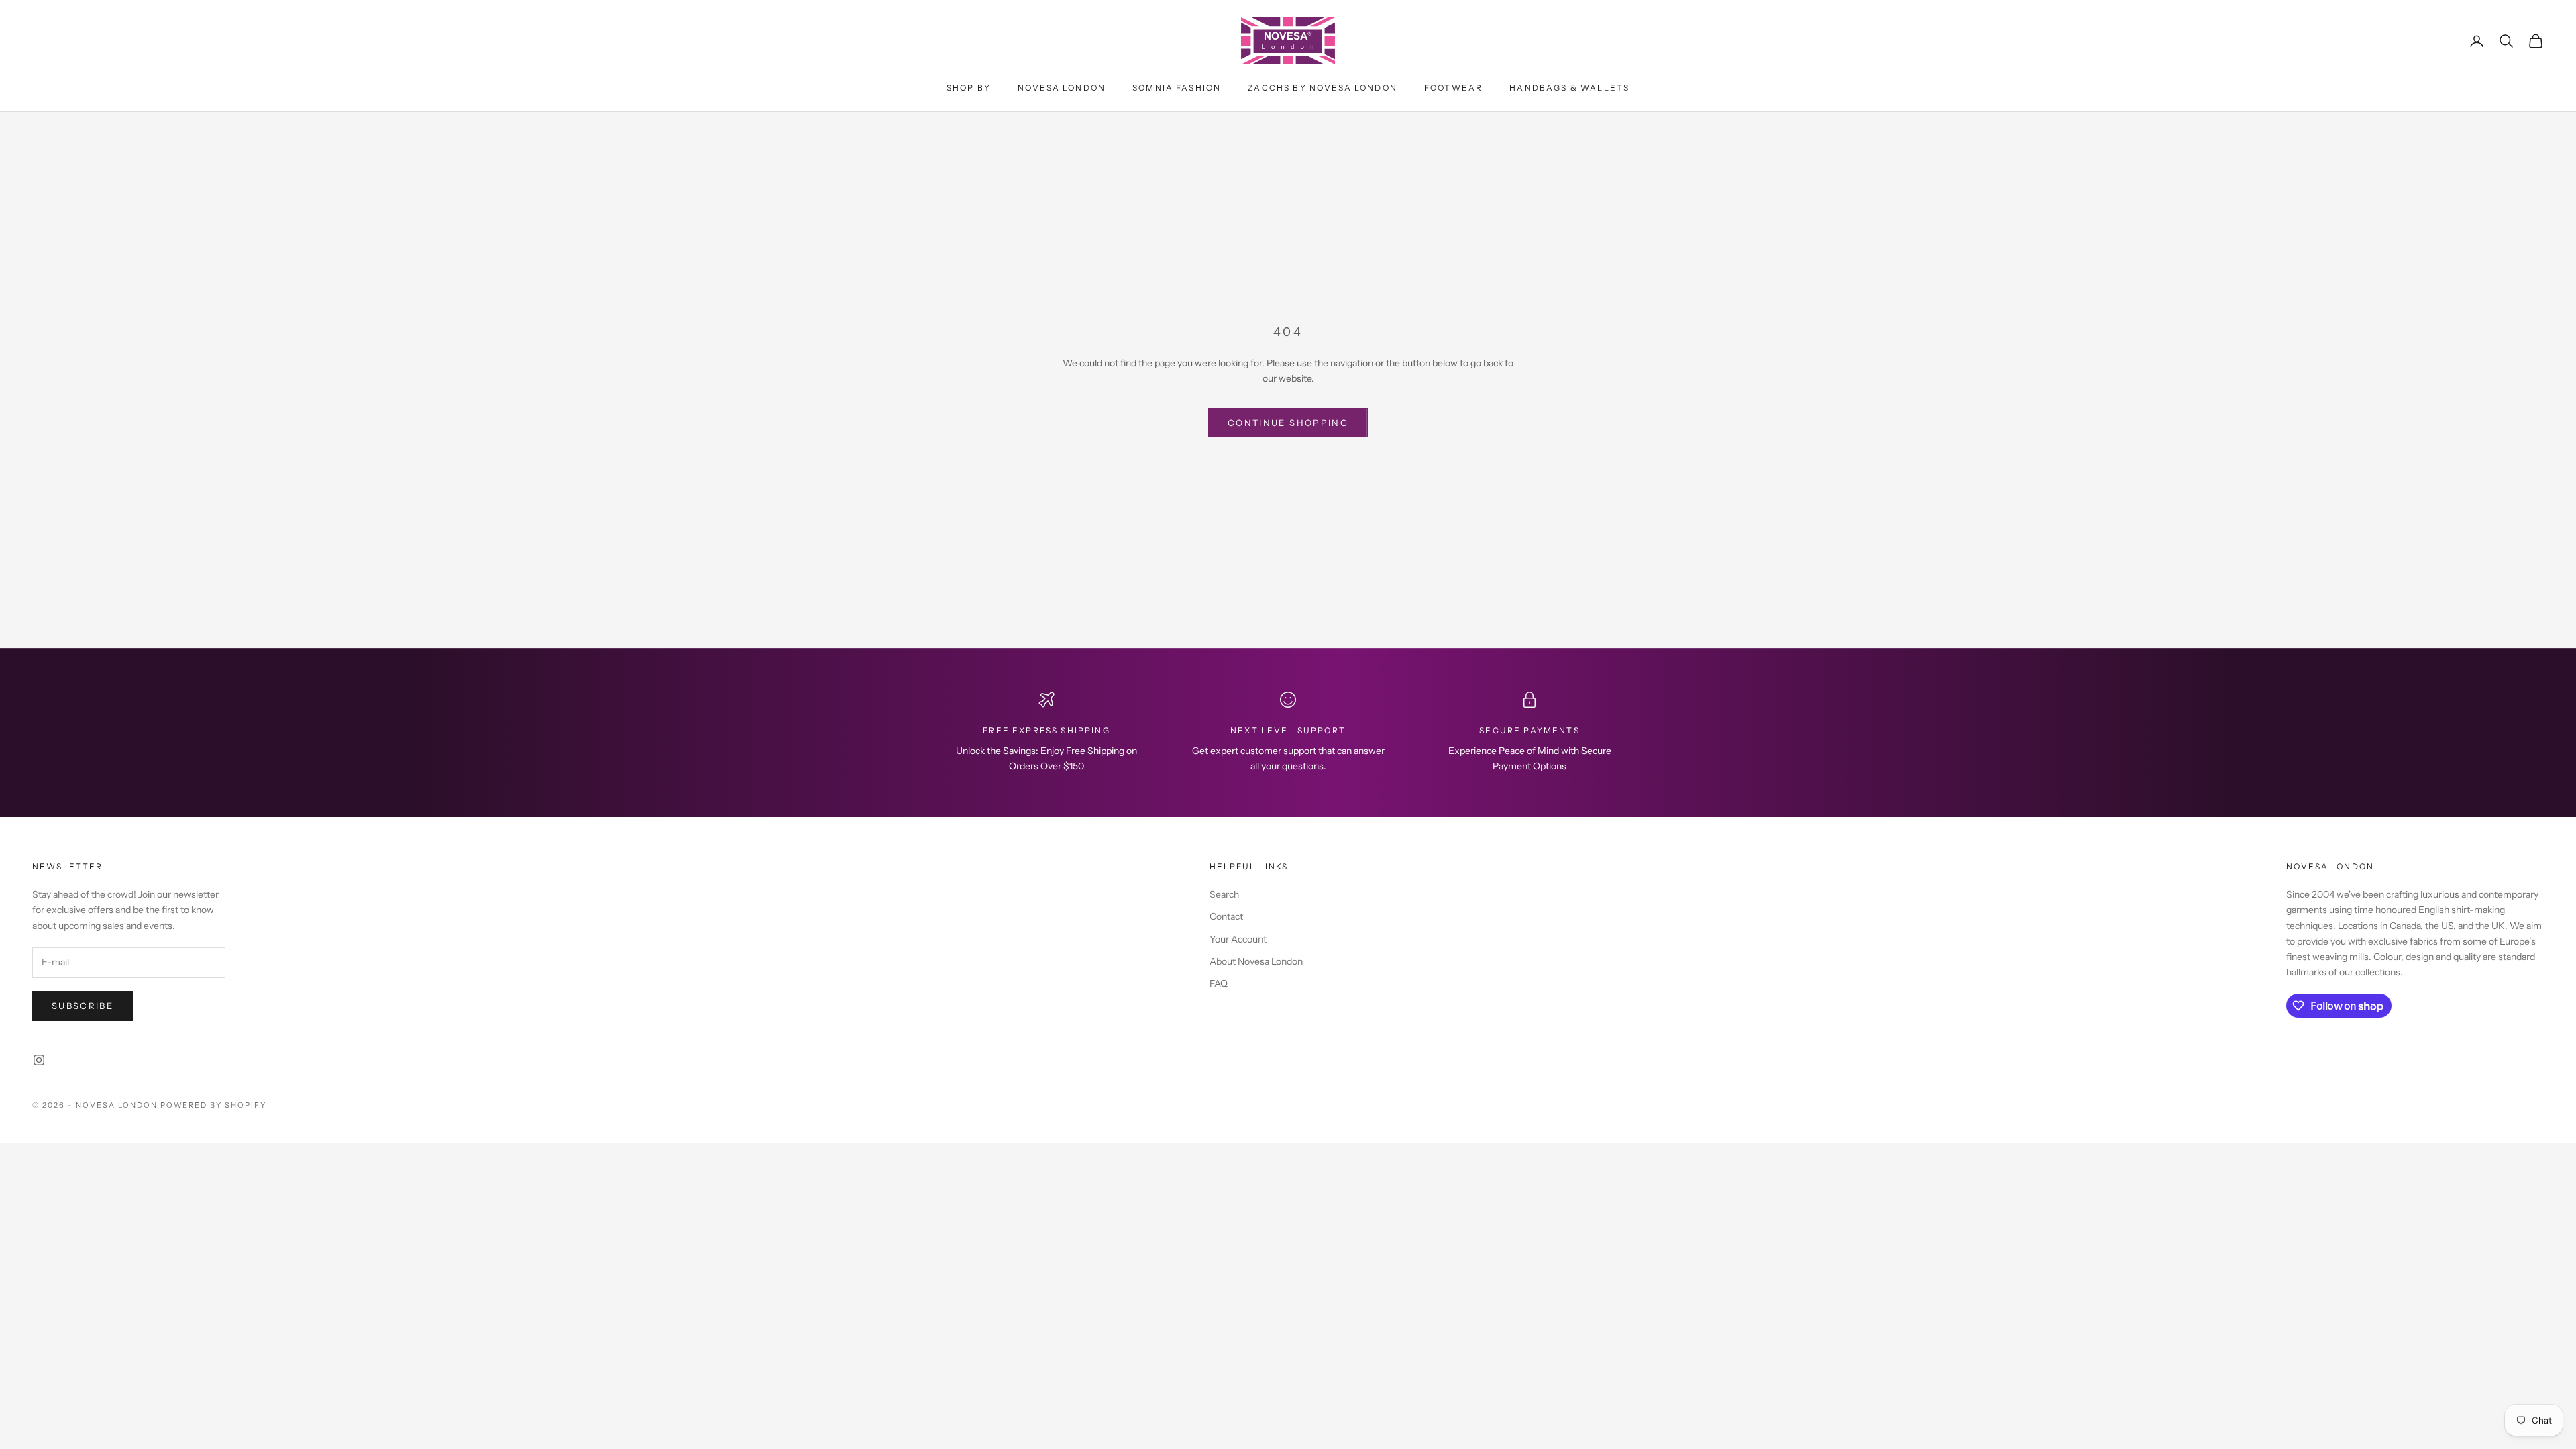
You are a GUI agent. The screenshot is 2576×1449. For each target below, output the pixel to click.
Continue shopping (1288, 423)
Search (1224, 894)
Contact (1226, 916)
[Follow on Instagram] (39, 1060)
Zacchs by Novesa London (1323, 88)
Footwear (1453, 88)
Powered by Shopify (214, 1105)
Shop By (969, 88)
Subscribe (83, 1006)
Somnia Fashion (1177, 88)
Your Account (1238, 939)
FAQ (1219, 983)
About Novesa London (1256, 961)
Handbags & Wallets (1569, 88)
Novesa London (1062, 88)
